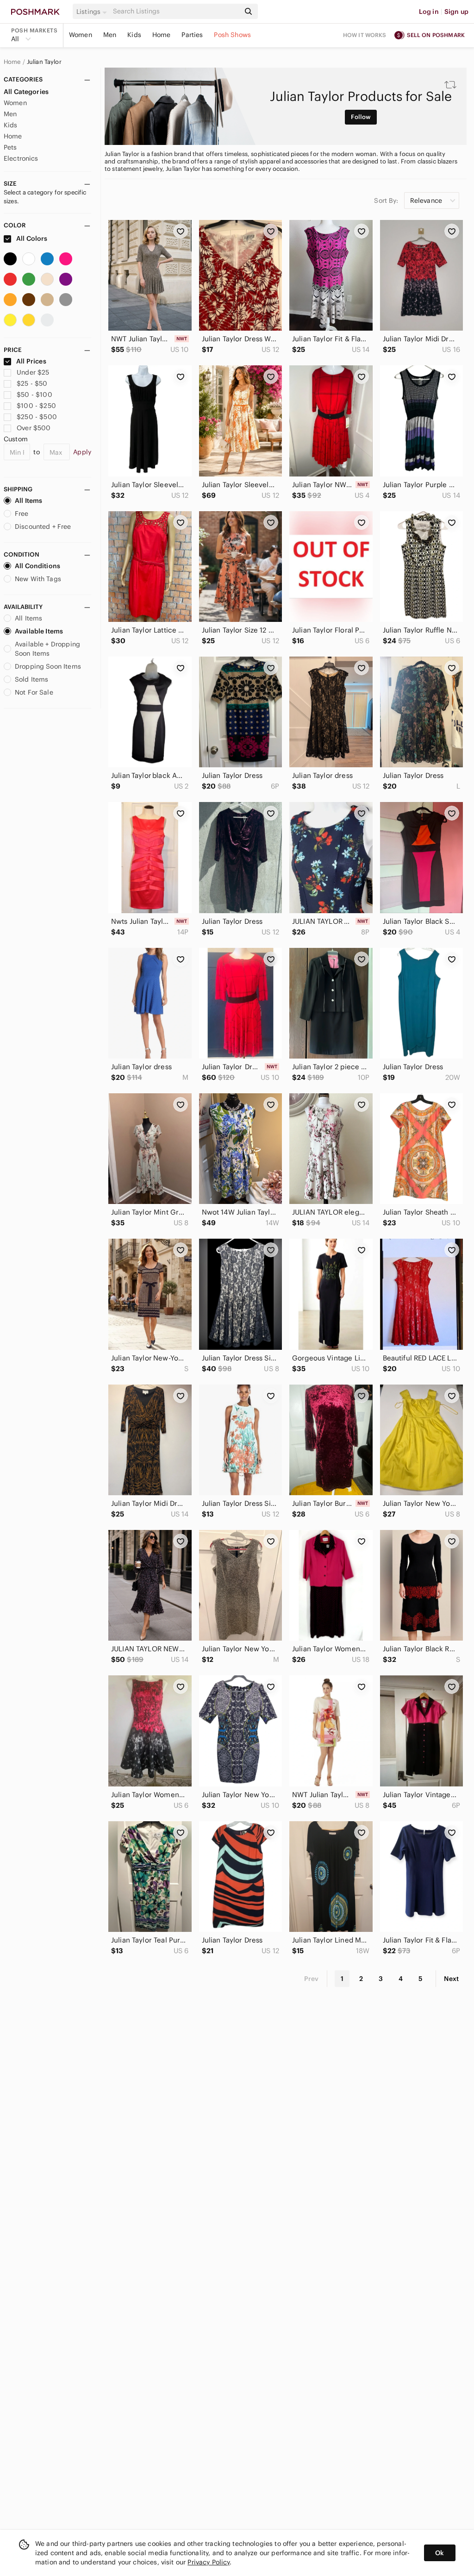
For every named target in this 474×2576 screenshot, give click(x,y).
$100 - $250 (36, 406)
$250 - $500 (37, 417)
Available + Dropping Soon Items (47, 649)
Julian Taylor (44, 62)
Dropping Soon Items (48, 666)
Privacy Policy (209, 2562)
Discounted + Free (43, 526)
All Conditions (37, 566)
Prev (312, 1979)
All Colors (31, 238)
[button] (93, 12)
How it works (365, 35)
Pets (10, 147)
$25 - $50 (32, 383)
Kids (134, 35)
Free (22, 514)
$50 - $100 (34, 395)
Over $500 (34, 428)
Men (110, 35)
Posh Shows (232, 35)
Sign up (456, 12)
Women (81, 35)
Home (162, 35)
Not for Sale (34, 692)
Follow (361, 117)
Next (451, 1979)
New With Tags (38, 579)
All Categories (26, 92)
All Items (28, 501)
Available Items (39, 631)
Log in (429, 12)
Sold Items (32, 679)
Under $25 (33, 372)
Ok (440, 2553)
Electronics (21, 158)
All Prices (31, 361)
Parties (192, 35)
